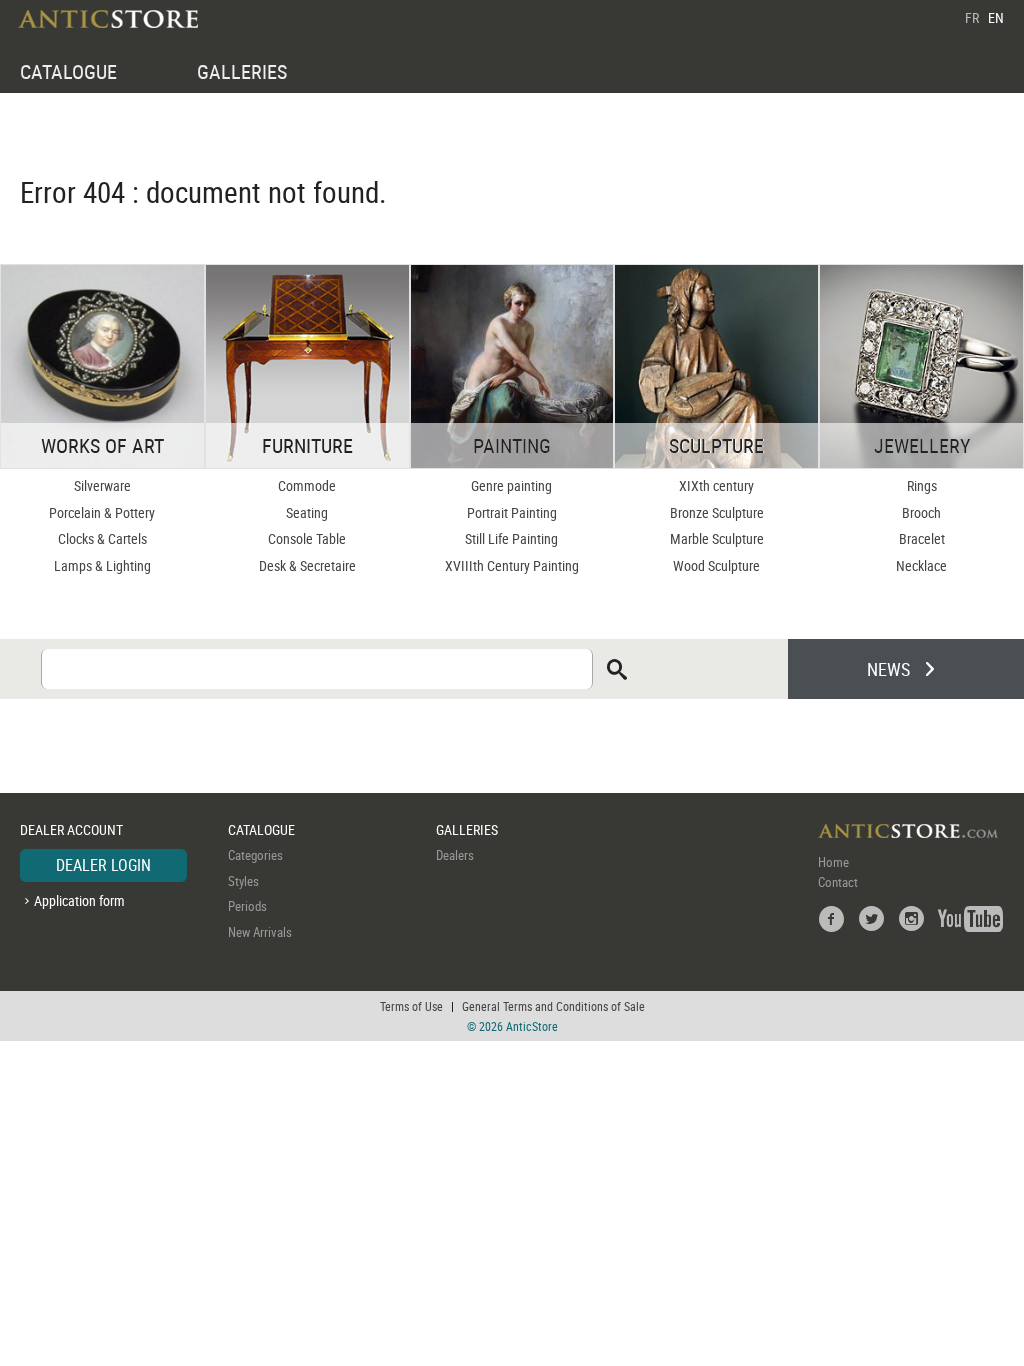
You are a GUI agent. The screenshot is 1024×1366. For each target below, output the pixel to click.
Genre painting (511, 485)
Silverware (102, 485)
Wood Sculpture (716, 565)
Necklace (921, 565)
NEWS (888, 669)
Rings (922, 485)
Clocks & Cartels (102, 538)
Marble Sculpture (717, 538)
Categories (255, 855)
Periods (247, 906)
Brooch (921, 512)
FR (972, 17)
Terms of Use (411, 1006)
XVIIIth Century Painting (512, 565)
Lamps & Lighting (102, 565)
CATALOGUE (68, 71)
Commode (307, 485)
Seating (307, 512)
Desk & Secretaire (307, 565)
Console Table (307, 538)
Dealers (455, 855)
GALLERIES (242, 71)
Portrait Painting (512, 512)
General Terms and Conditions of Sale (553, 1006)
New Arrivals (260, 932)
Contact (838, 882)
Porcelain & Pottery (102, 512)
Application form (79, 900)
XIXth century (716, 485)
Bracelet (922, 538)
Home (833, 862)
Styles (243, 881)
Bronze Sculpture (717, 512)
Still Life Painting (511, 538)
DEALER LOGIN (103, 865)
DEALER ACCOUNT (71, 829)
